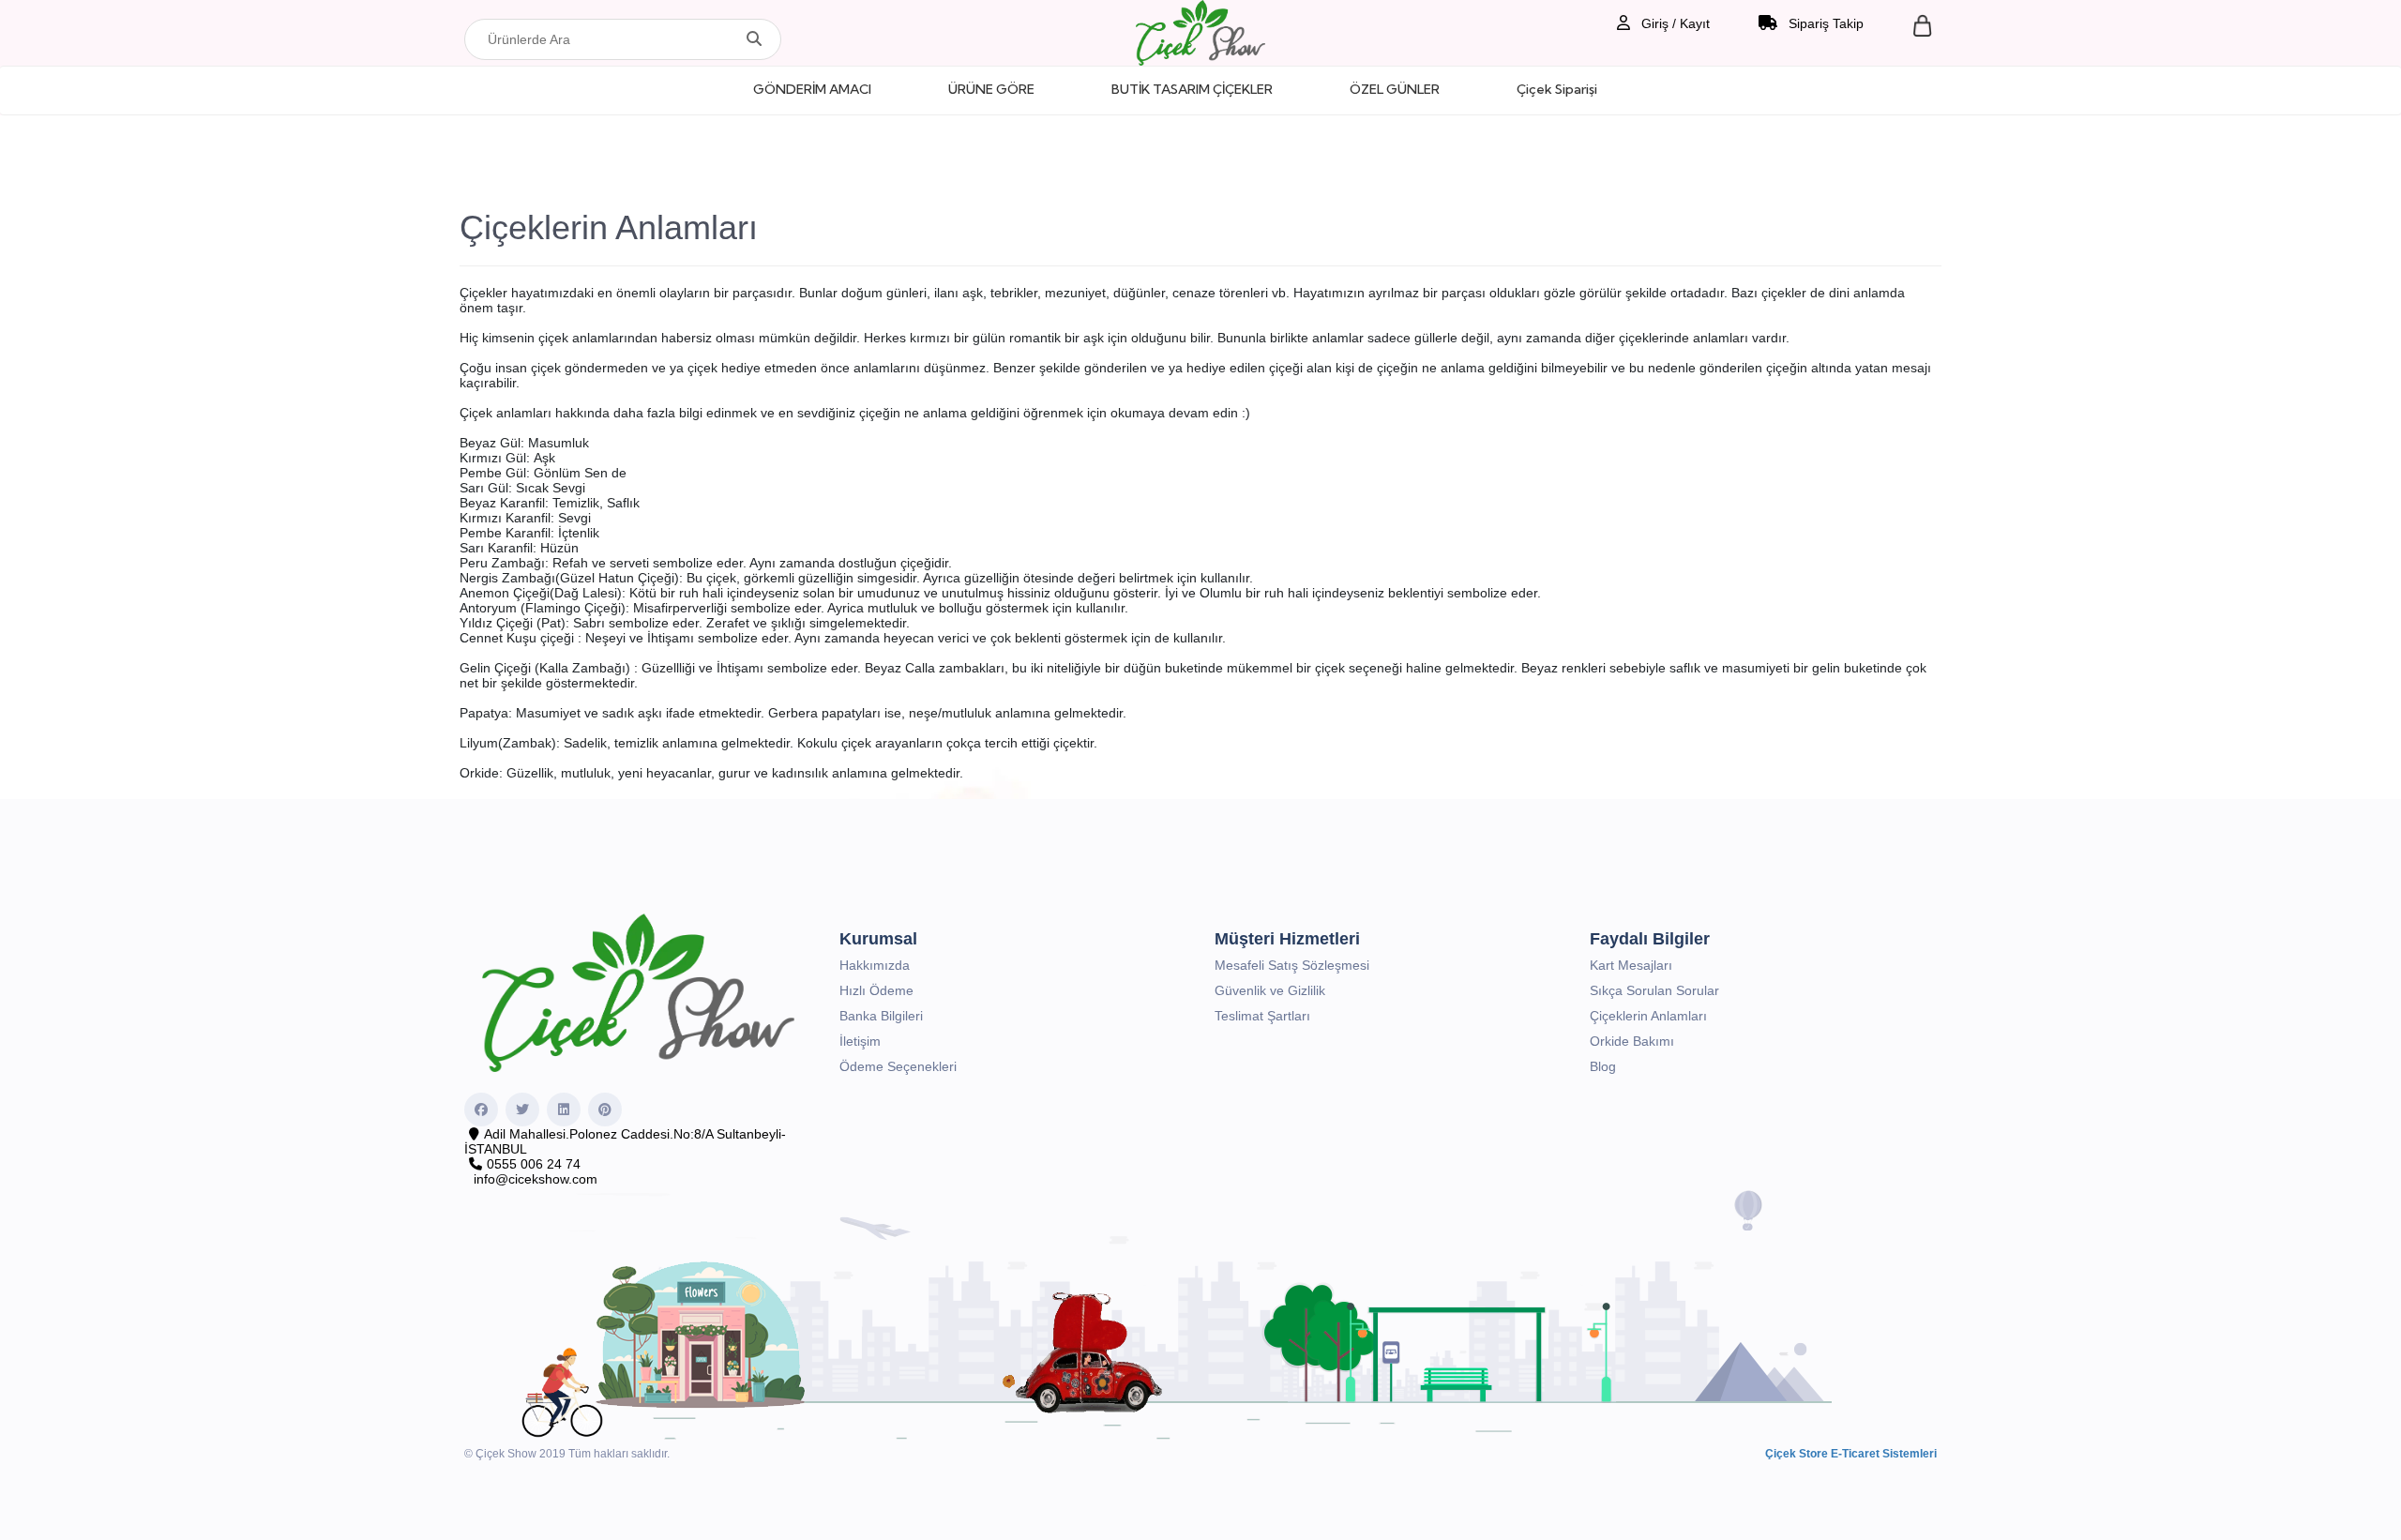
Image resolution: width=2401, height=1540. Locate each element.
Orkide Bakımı (1632, 1041)
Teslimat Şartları (1262, 1016)
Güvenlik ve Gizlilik (1270, 990)
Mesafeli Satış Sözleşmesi (1292, 965)
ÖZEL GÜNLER (1395, 89)
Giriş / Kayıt (1674, 23)
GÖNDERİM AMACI (812, 89)
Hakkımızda (875, 965)
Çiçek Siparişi (1557, 89)
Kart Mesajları (1631, 965)
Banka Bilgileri (881, 1016)
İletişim (860, 1041)
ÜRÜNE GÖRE (991, 89)
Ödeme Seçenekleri (898, 1066)
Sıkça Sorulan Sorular (1654, 990)
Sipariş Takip (1824, 23)
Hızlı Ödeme (876, 990)
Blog (1603, 1066)
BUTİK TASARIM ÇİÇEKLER (1192, 89)
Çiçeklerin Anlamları (1648, 1016)
